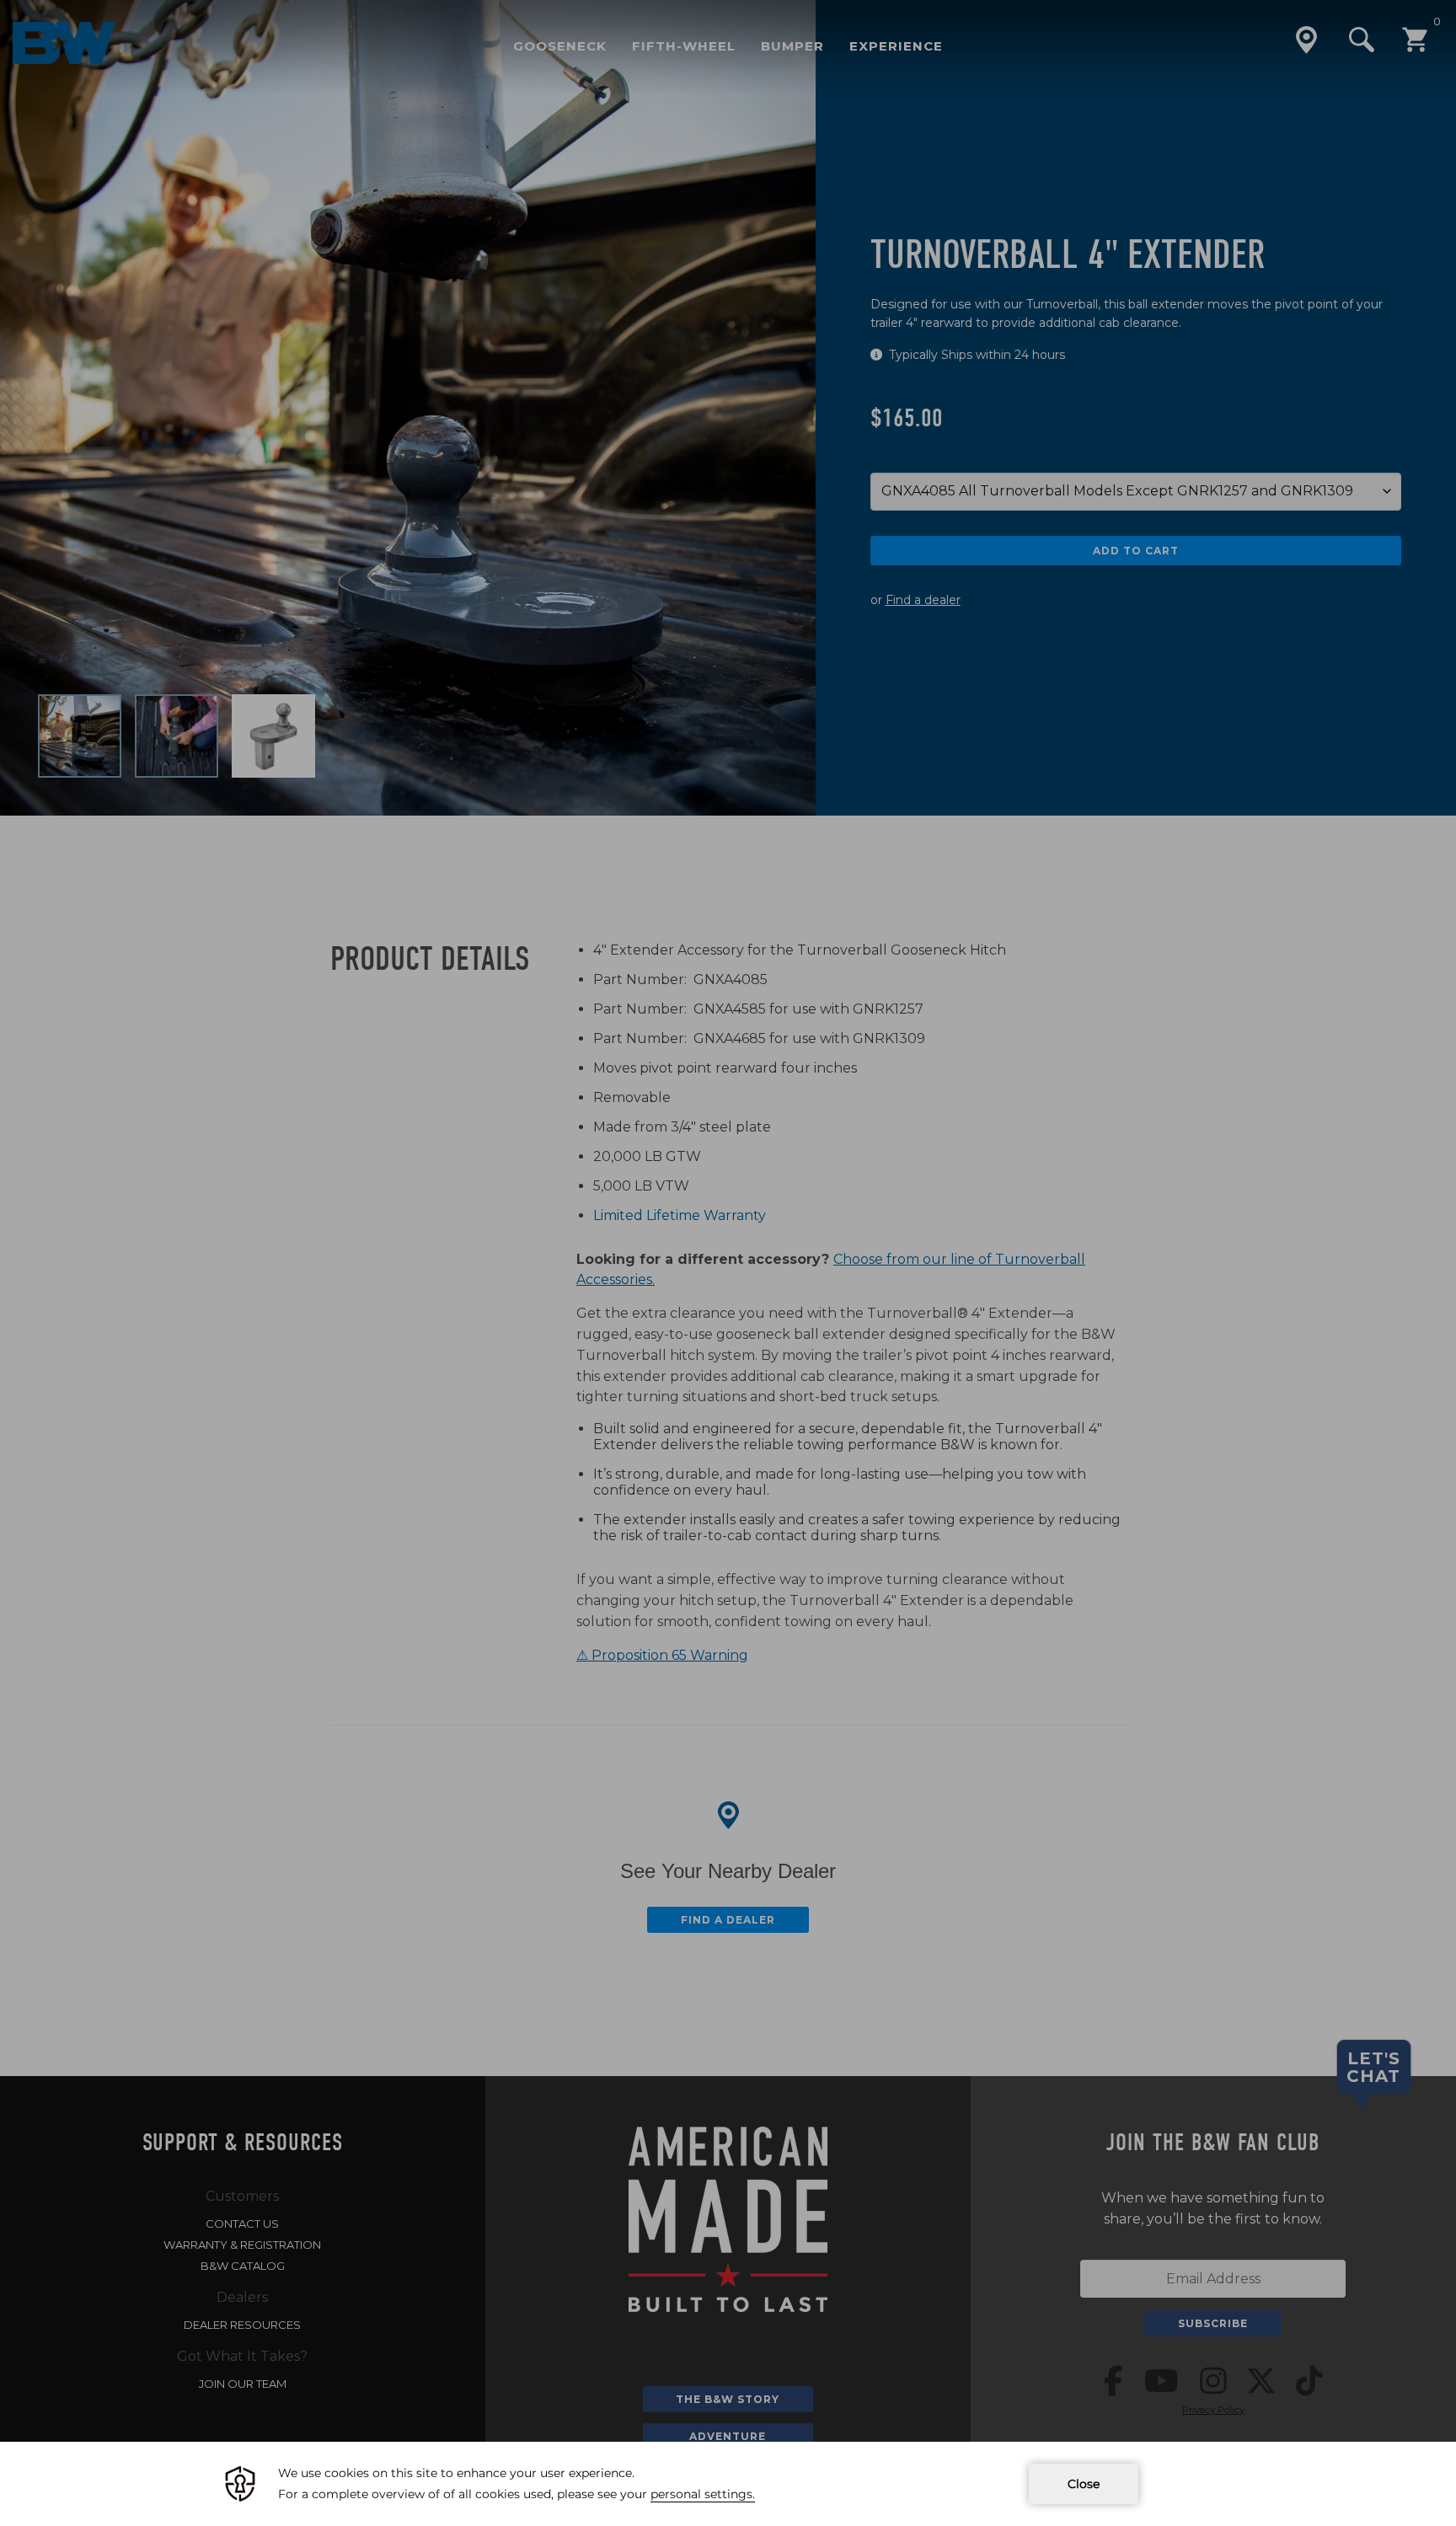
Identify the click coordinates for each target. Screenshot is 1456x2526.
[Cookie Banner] (728, 2484)
